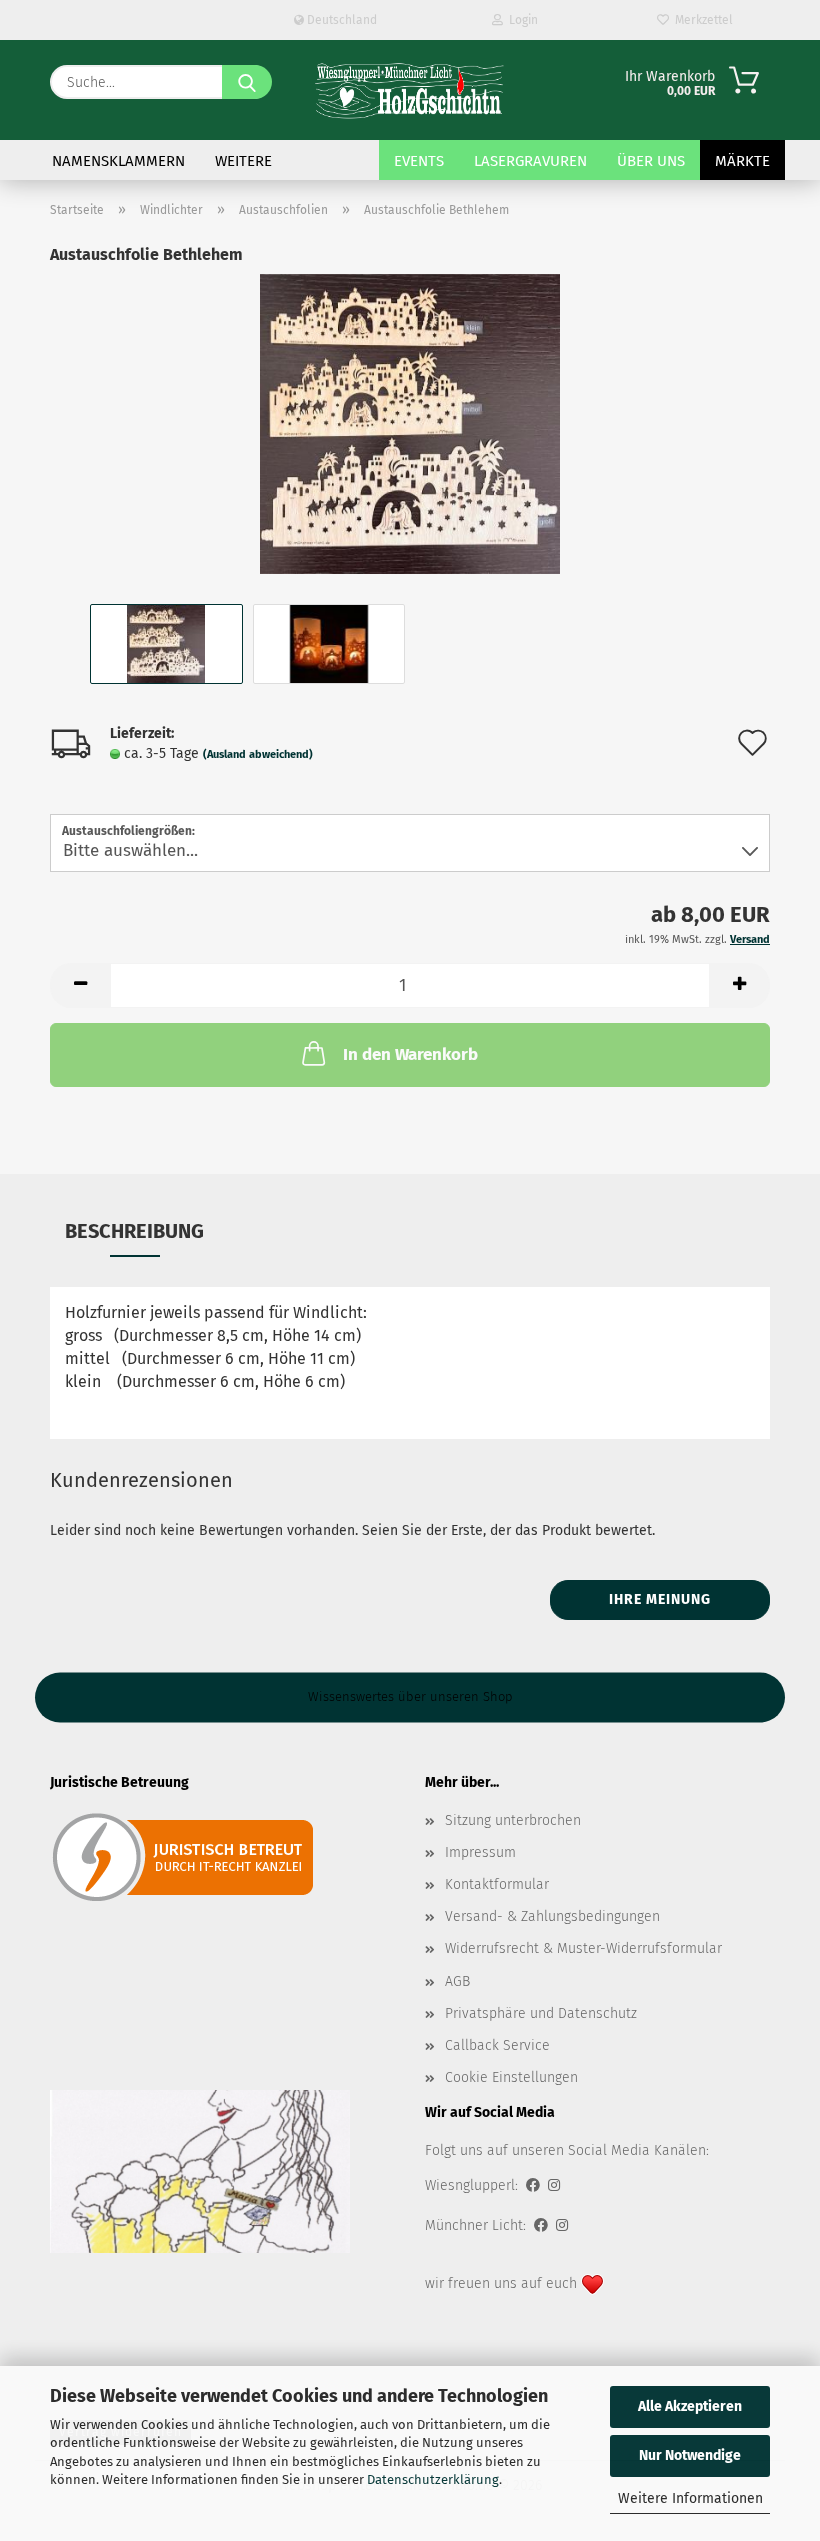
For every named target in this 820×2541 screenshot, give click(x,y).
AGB (457, 1981)
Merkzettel (701, 20)
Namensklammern (118, 161)
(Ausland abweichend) (258, 754)
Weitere (243, 161)
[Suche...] (247, 82)
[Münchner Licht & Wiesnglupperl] (410, 90)
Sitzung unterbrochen (513, 1820)
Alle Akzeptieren (690, 2406)
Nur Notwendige (690, 2455)
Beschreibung (134, 1231)
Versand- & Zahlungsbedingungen (552, 1916)
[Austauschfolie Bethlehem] (410, 423)
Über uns (651, 161)
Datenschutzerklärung (433, 2479)
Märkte (742, 161)
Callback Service (497, 2045)
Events (419, 161)
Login (520, 20)
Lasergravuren (530, 161)
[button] (80, 985)
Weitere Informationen (690, 2498)
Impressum (480, 1852)
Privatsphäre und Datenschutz (541, 2013)
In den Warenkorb (410, 1054)
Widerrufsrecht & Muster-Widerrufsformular (583, 1948)
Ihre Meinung (660, 1599)
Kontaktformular (497, 1884)
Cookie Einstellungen (511, 2077)
